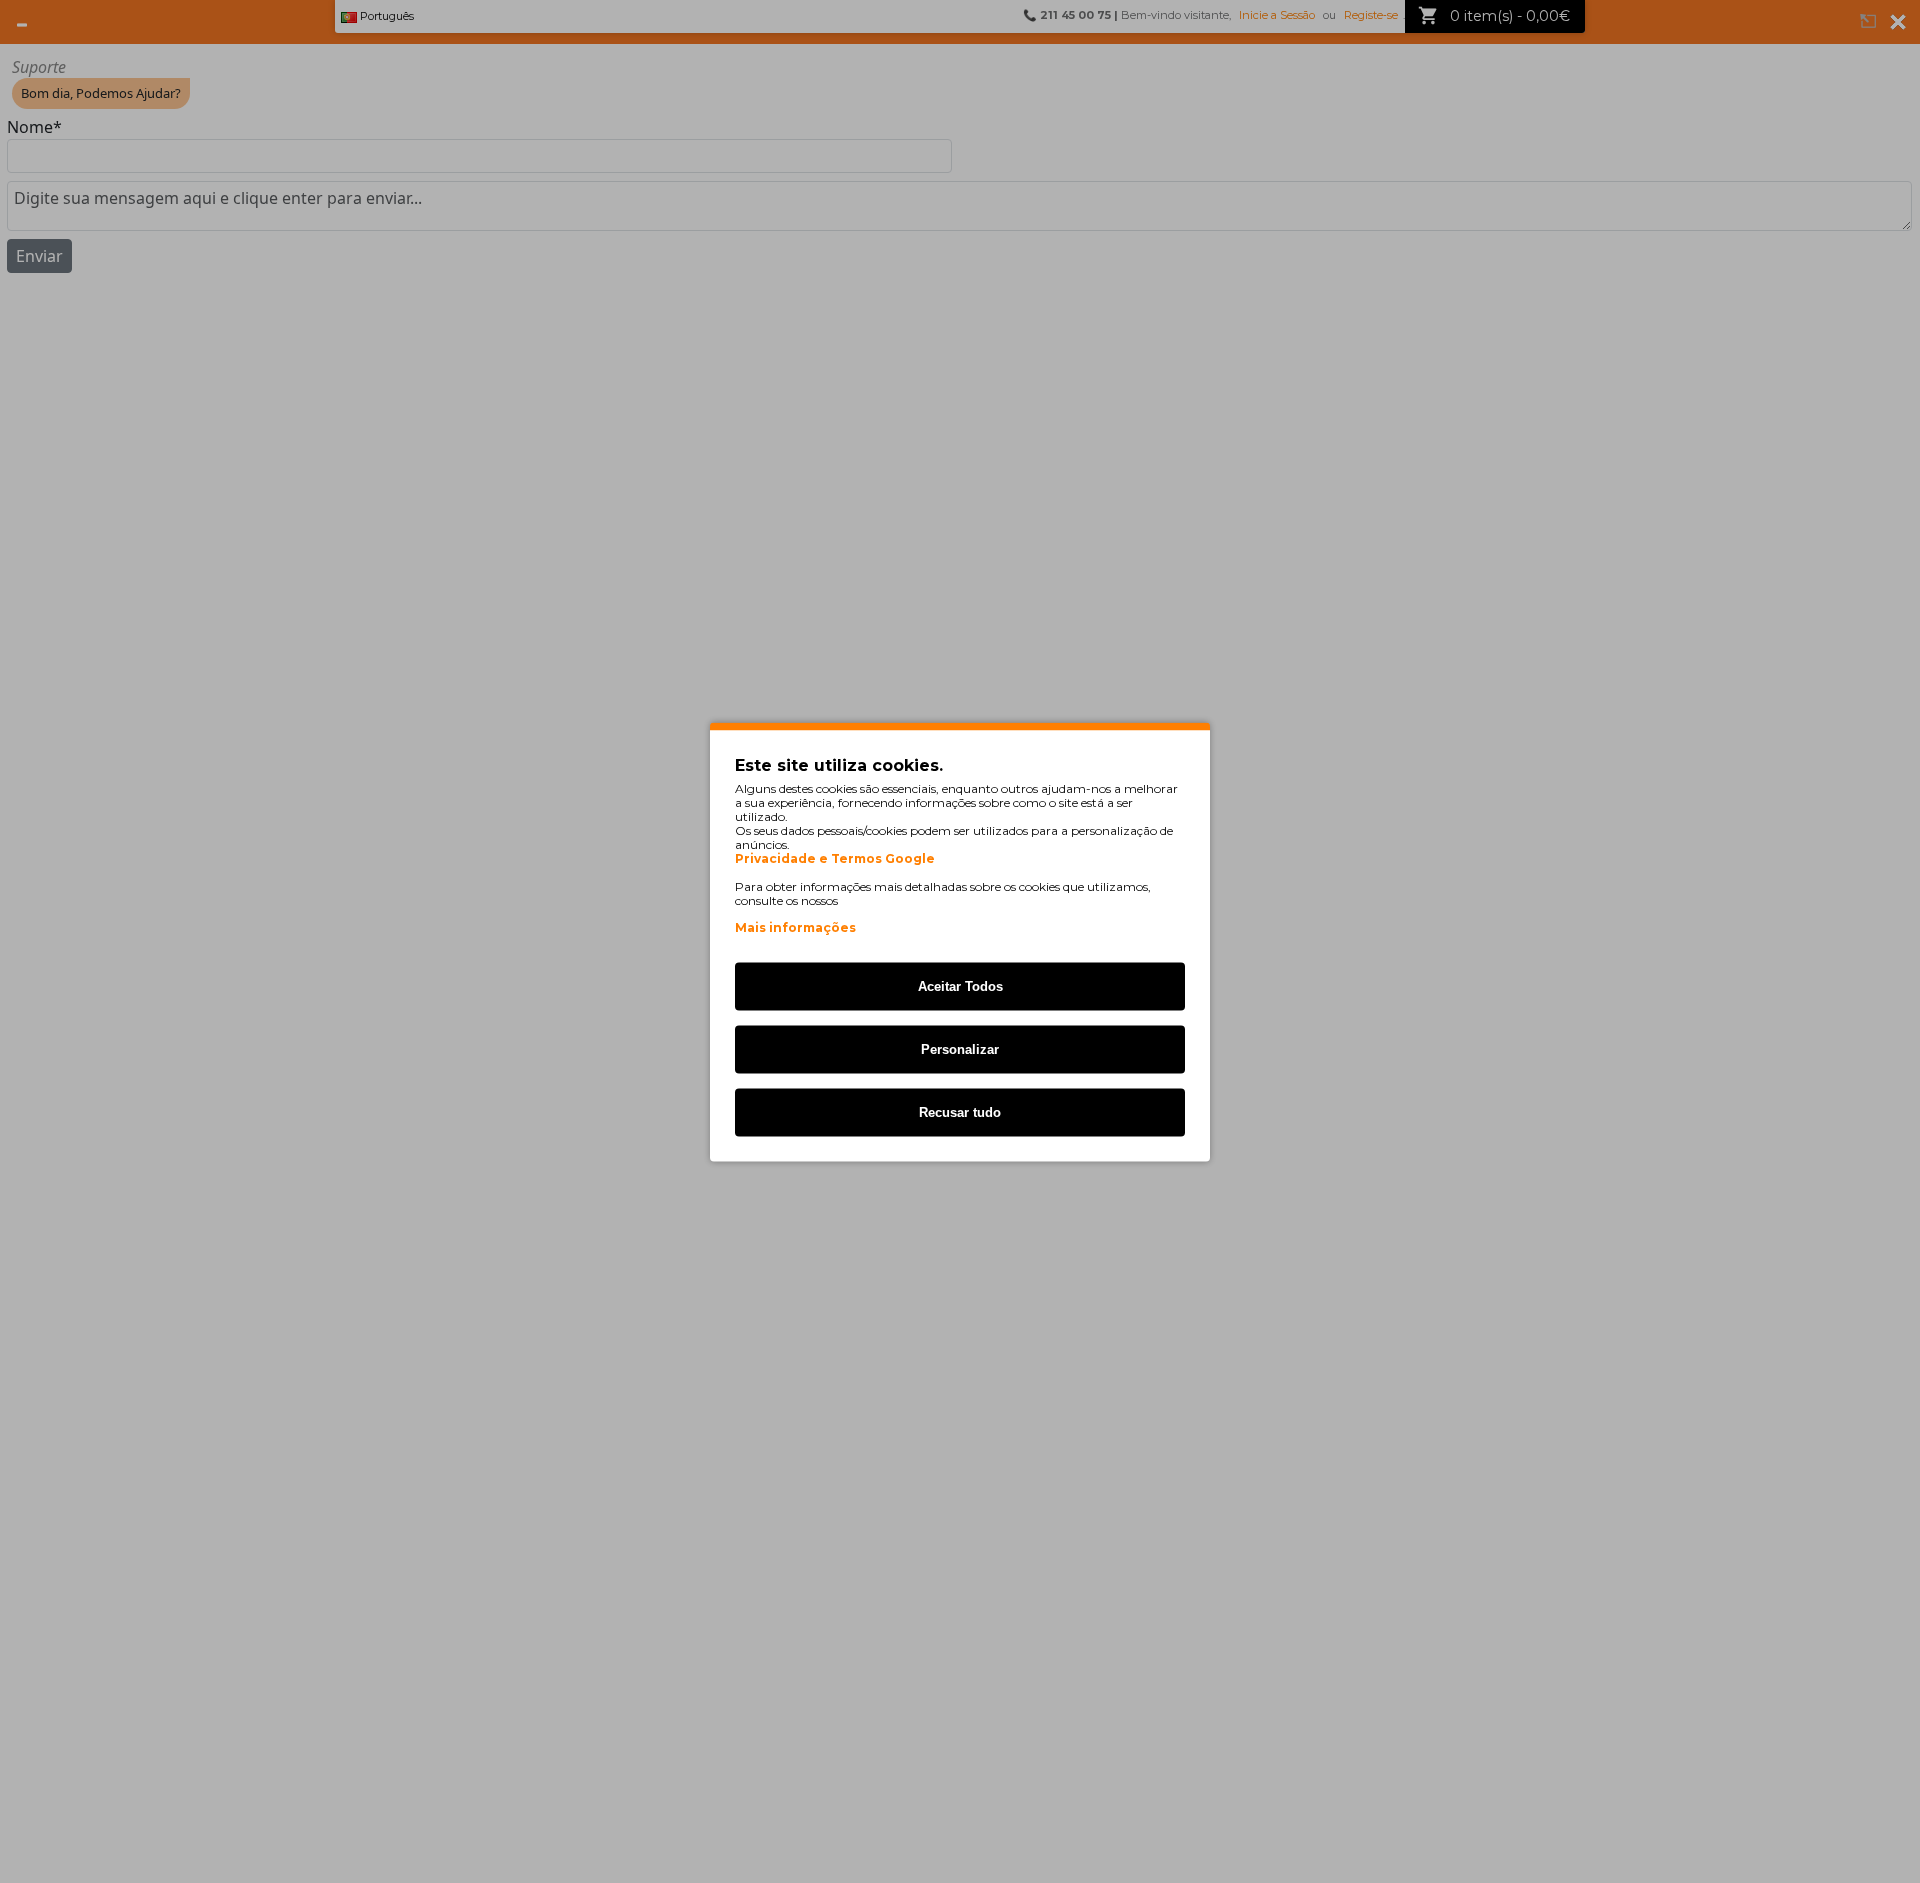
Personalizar (960, 1048)
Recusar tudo (960, 1111)
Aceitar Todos (960, 985)
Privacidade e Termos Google (835, 858)
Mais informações (795, 926)
